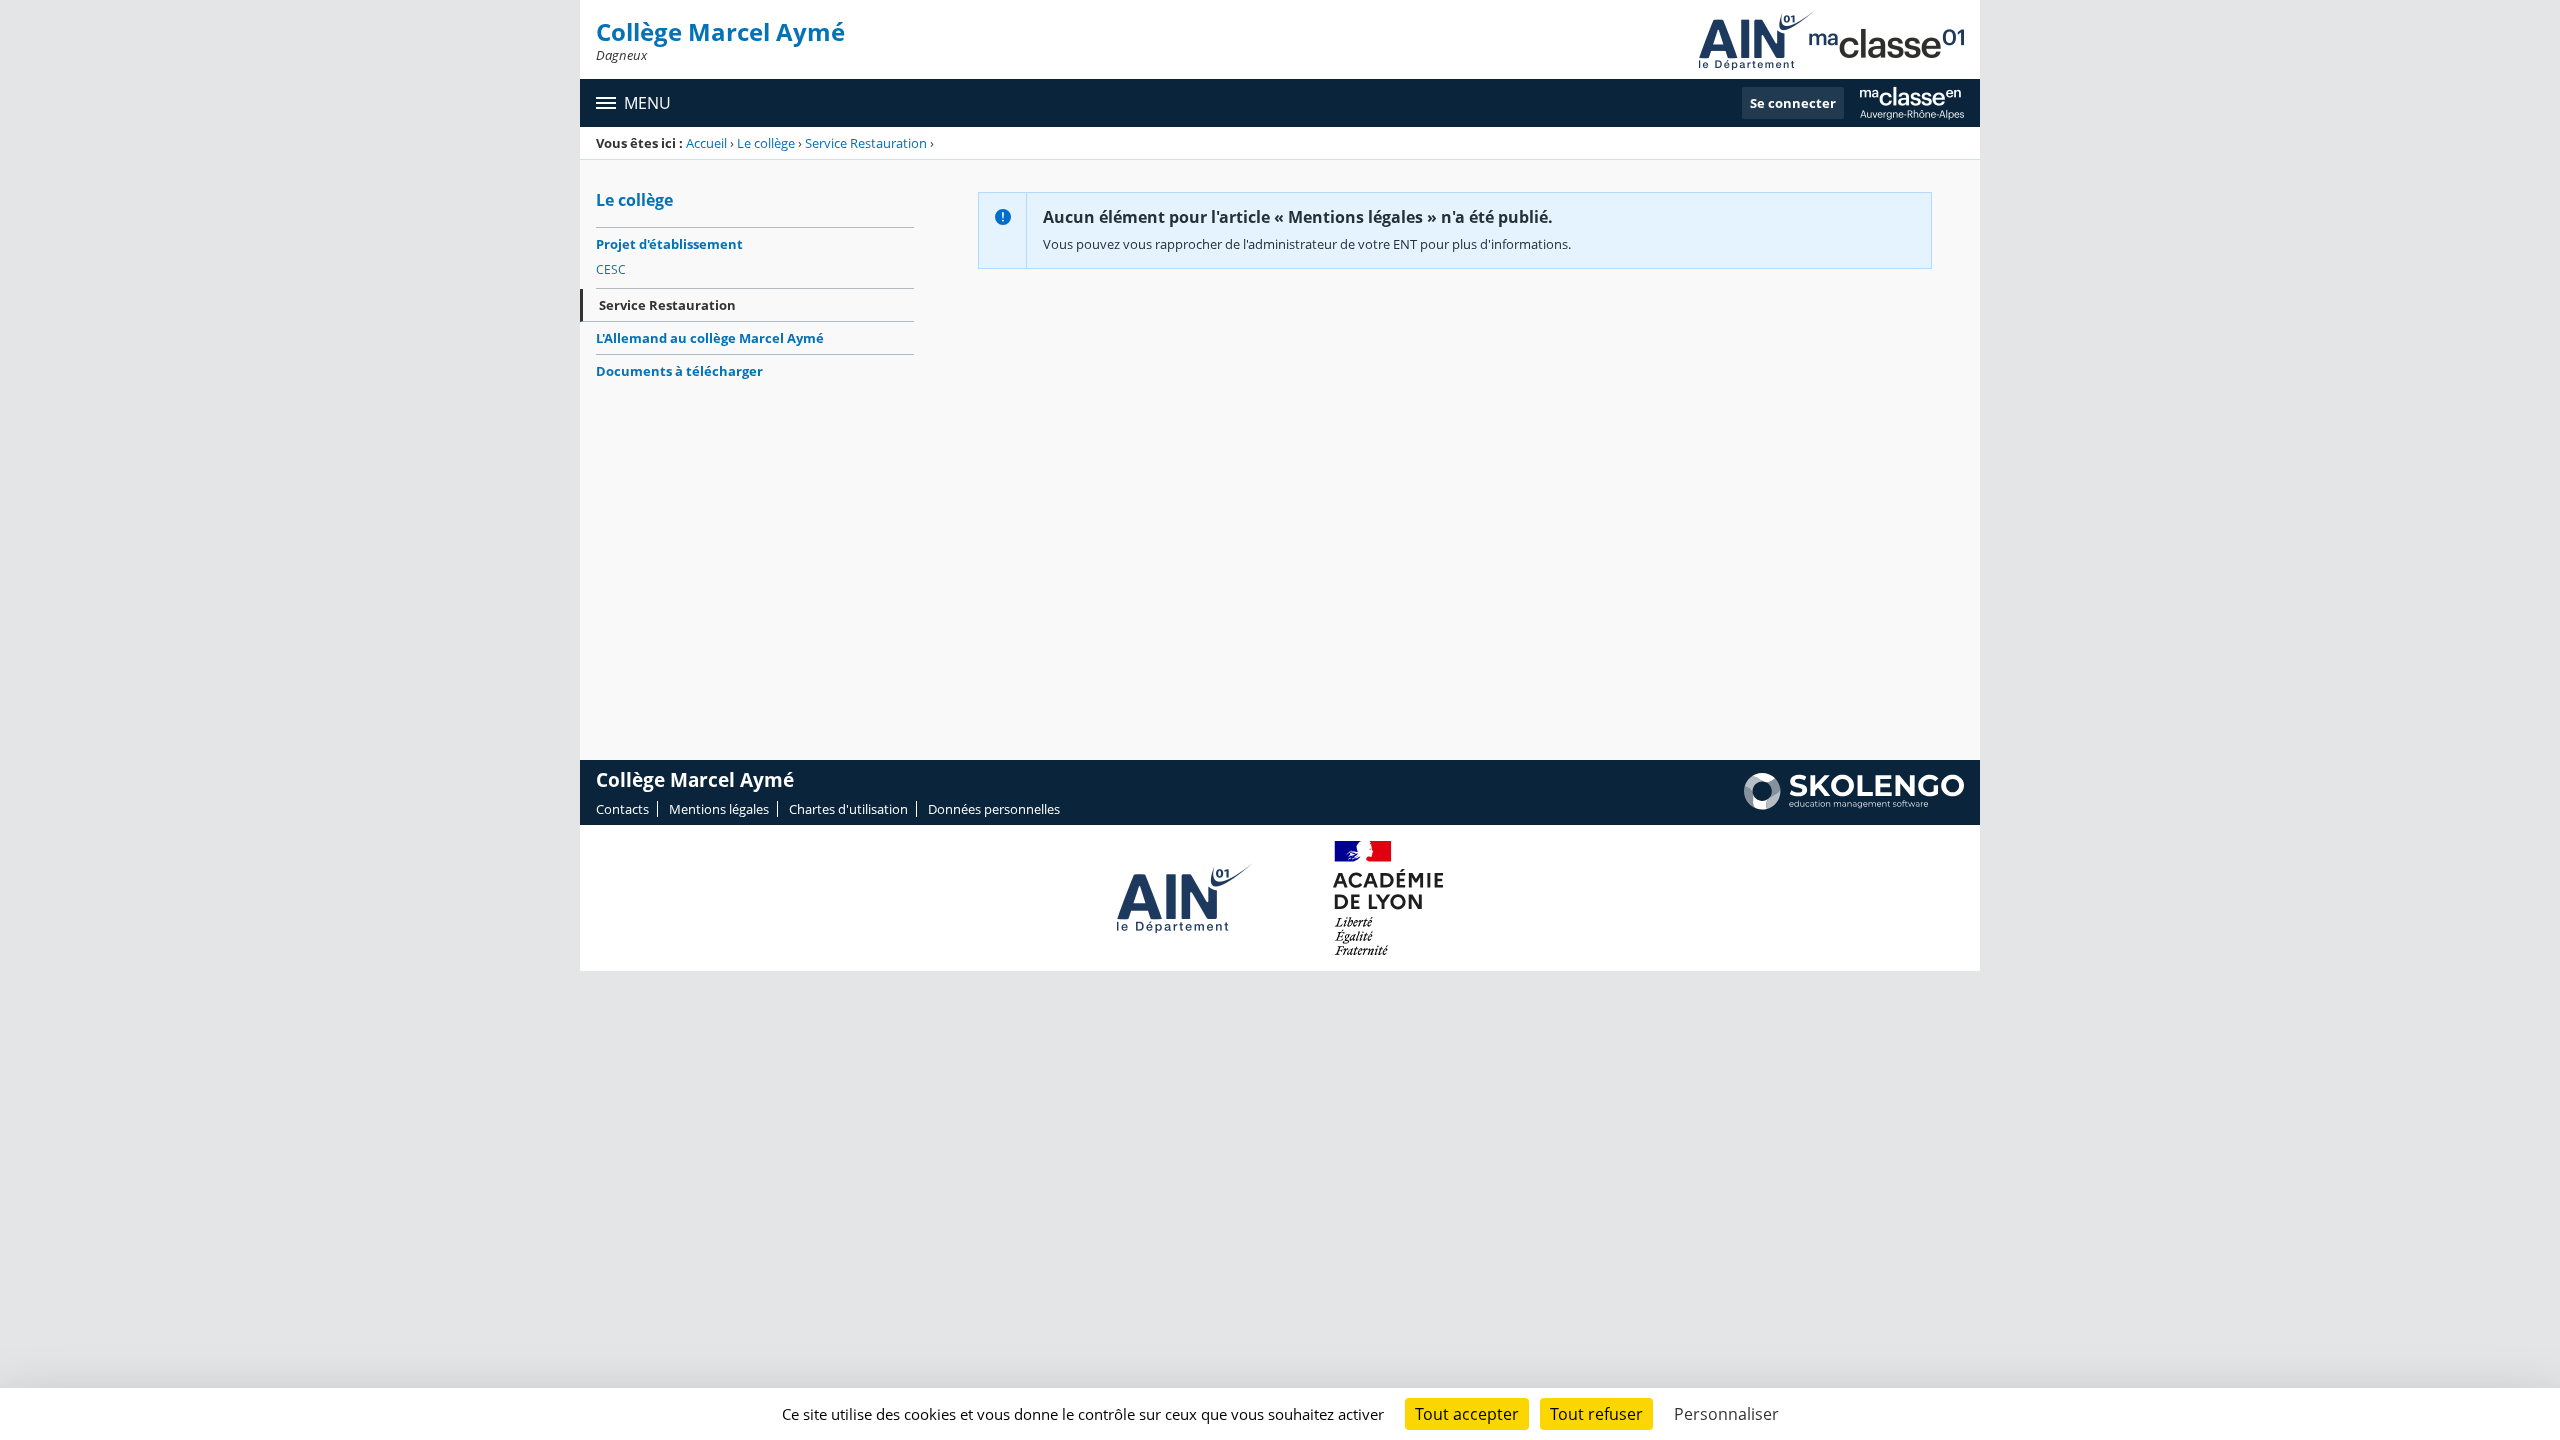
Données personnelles (994, 809)
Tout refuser (1596, 1414)
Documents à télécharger (679, 371)
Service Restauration (866, 143)
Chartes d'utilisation (848, 809)
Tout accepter (1467, 1414)
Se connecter (1793, 103)
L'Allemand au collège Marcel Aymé (710, 338)
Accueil (706, 143)
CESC (611, 269)
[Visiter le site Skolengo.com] (1854, 805)
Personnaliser (1726, 1414)
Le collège (766, 143)
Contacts (622, 809)
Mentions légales (719, 809)
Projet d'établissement (669, 244)
